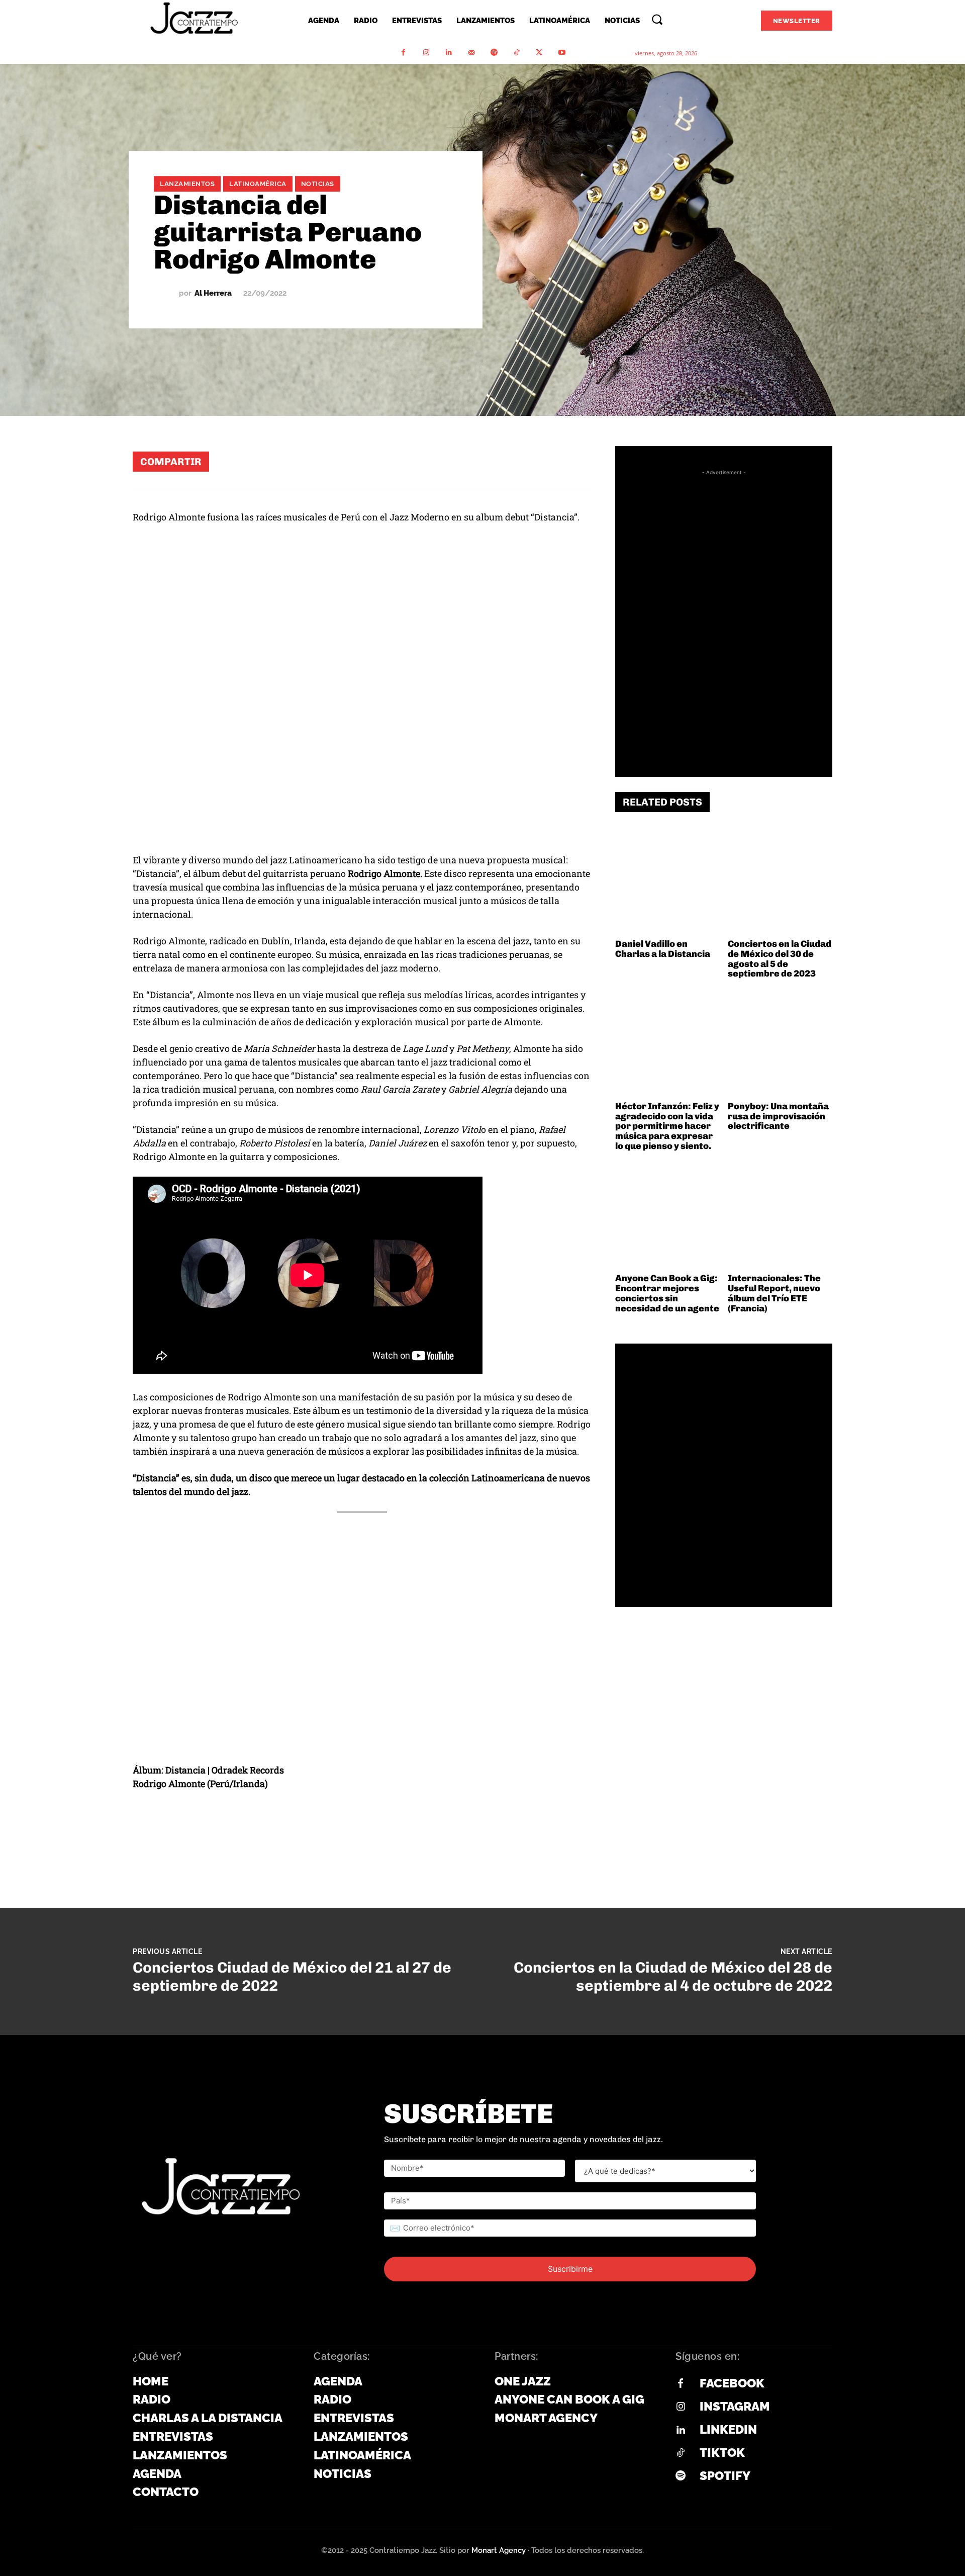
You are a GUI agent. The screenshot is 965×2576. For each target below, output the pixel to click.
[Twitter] (539, 53)
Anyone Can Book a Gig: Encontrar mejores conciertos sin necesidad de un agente (667, 1293)
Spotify (725, 2476)
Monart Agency (499, 2550)
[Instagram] (426, 53)
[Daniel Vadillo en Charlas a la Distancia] (668, 882)
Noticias (318, 184)
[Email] (545, 461)
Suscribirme (570, 2269)
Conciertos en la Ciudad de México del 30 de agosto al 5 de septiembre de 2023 (780, 959)
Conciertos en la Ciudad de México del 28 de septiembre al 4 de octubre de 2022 (673, 1977)
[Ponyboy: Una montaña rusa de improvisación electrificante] (780, 1044)
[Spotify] (494, 53)
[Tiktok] (681, 2453)
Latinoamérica (258, 184)
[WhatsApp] (454, 461)
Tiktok (722, 2453)
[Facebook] (403, 53)
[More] (575, 461)
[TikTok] (516, 53)
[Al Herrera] (166, 293)
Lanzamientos (187, 184)
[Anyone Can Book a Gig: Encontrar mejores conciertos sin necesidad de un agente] (668, 1217)
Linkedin (728, 2429)
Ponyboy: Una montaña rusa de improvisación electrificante (778, 1116)
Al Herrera (213, 293)
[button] (657, 19)
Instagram (735, 2406)
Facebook (732, 2383)
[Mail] (471, 53)
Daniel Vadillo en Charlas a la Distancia (663, 949)
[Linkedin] (449, 53)
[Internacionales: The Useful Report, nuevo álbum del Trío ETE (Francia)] (780, 1217)
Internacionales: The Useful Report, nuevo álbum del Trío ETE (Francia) (774, 1293)
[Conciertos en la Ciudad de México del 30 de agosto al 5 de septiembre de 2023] (780, 882)
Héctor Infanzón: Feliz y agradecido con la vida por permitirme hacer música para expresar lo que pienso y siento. (667, 1126)
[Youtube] (562, 53)
